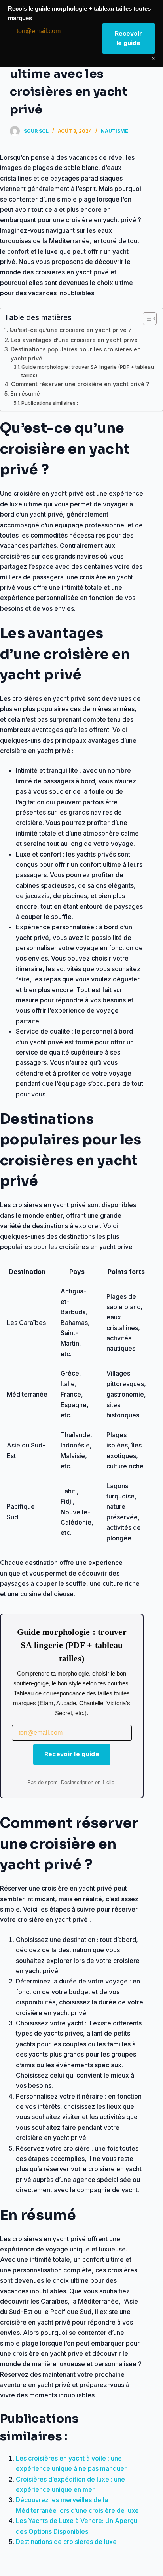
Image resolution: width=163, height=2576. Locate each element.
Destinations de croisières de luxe (66, 2542)
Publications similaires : (50, 403)
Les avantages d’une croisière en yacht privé (74, 340)
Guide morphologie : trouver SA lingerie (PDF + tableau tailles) (88, 371)
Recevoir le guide (72, 1754)
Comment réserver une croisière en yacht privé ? (80, 384)
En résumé (25, 393)
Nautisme (115, 131)
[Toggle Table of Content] (146, 319)
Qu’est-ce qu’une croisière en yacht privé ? (70, 330)
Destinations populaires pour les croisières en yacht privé (76, 354)
